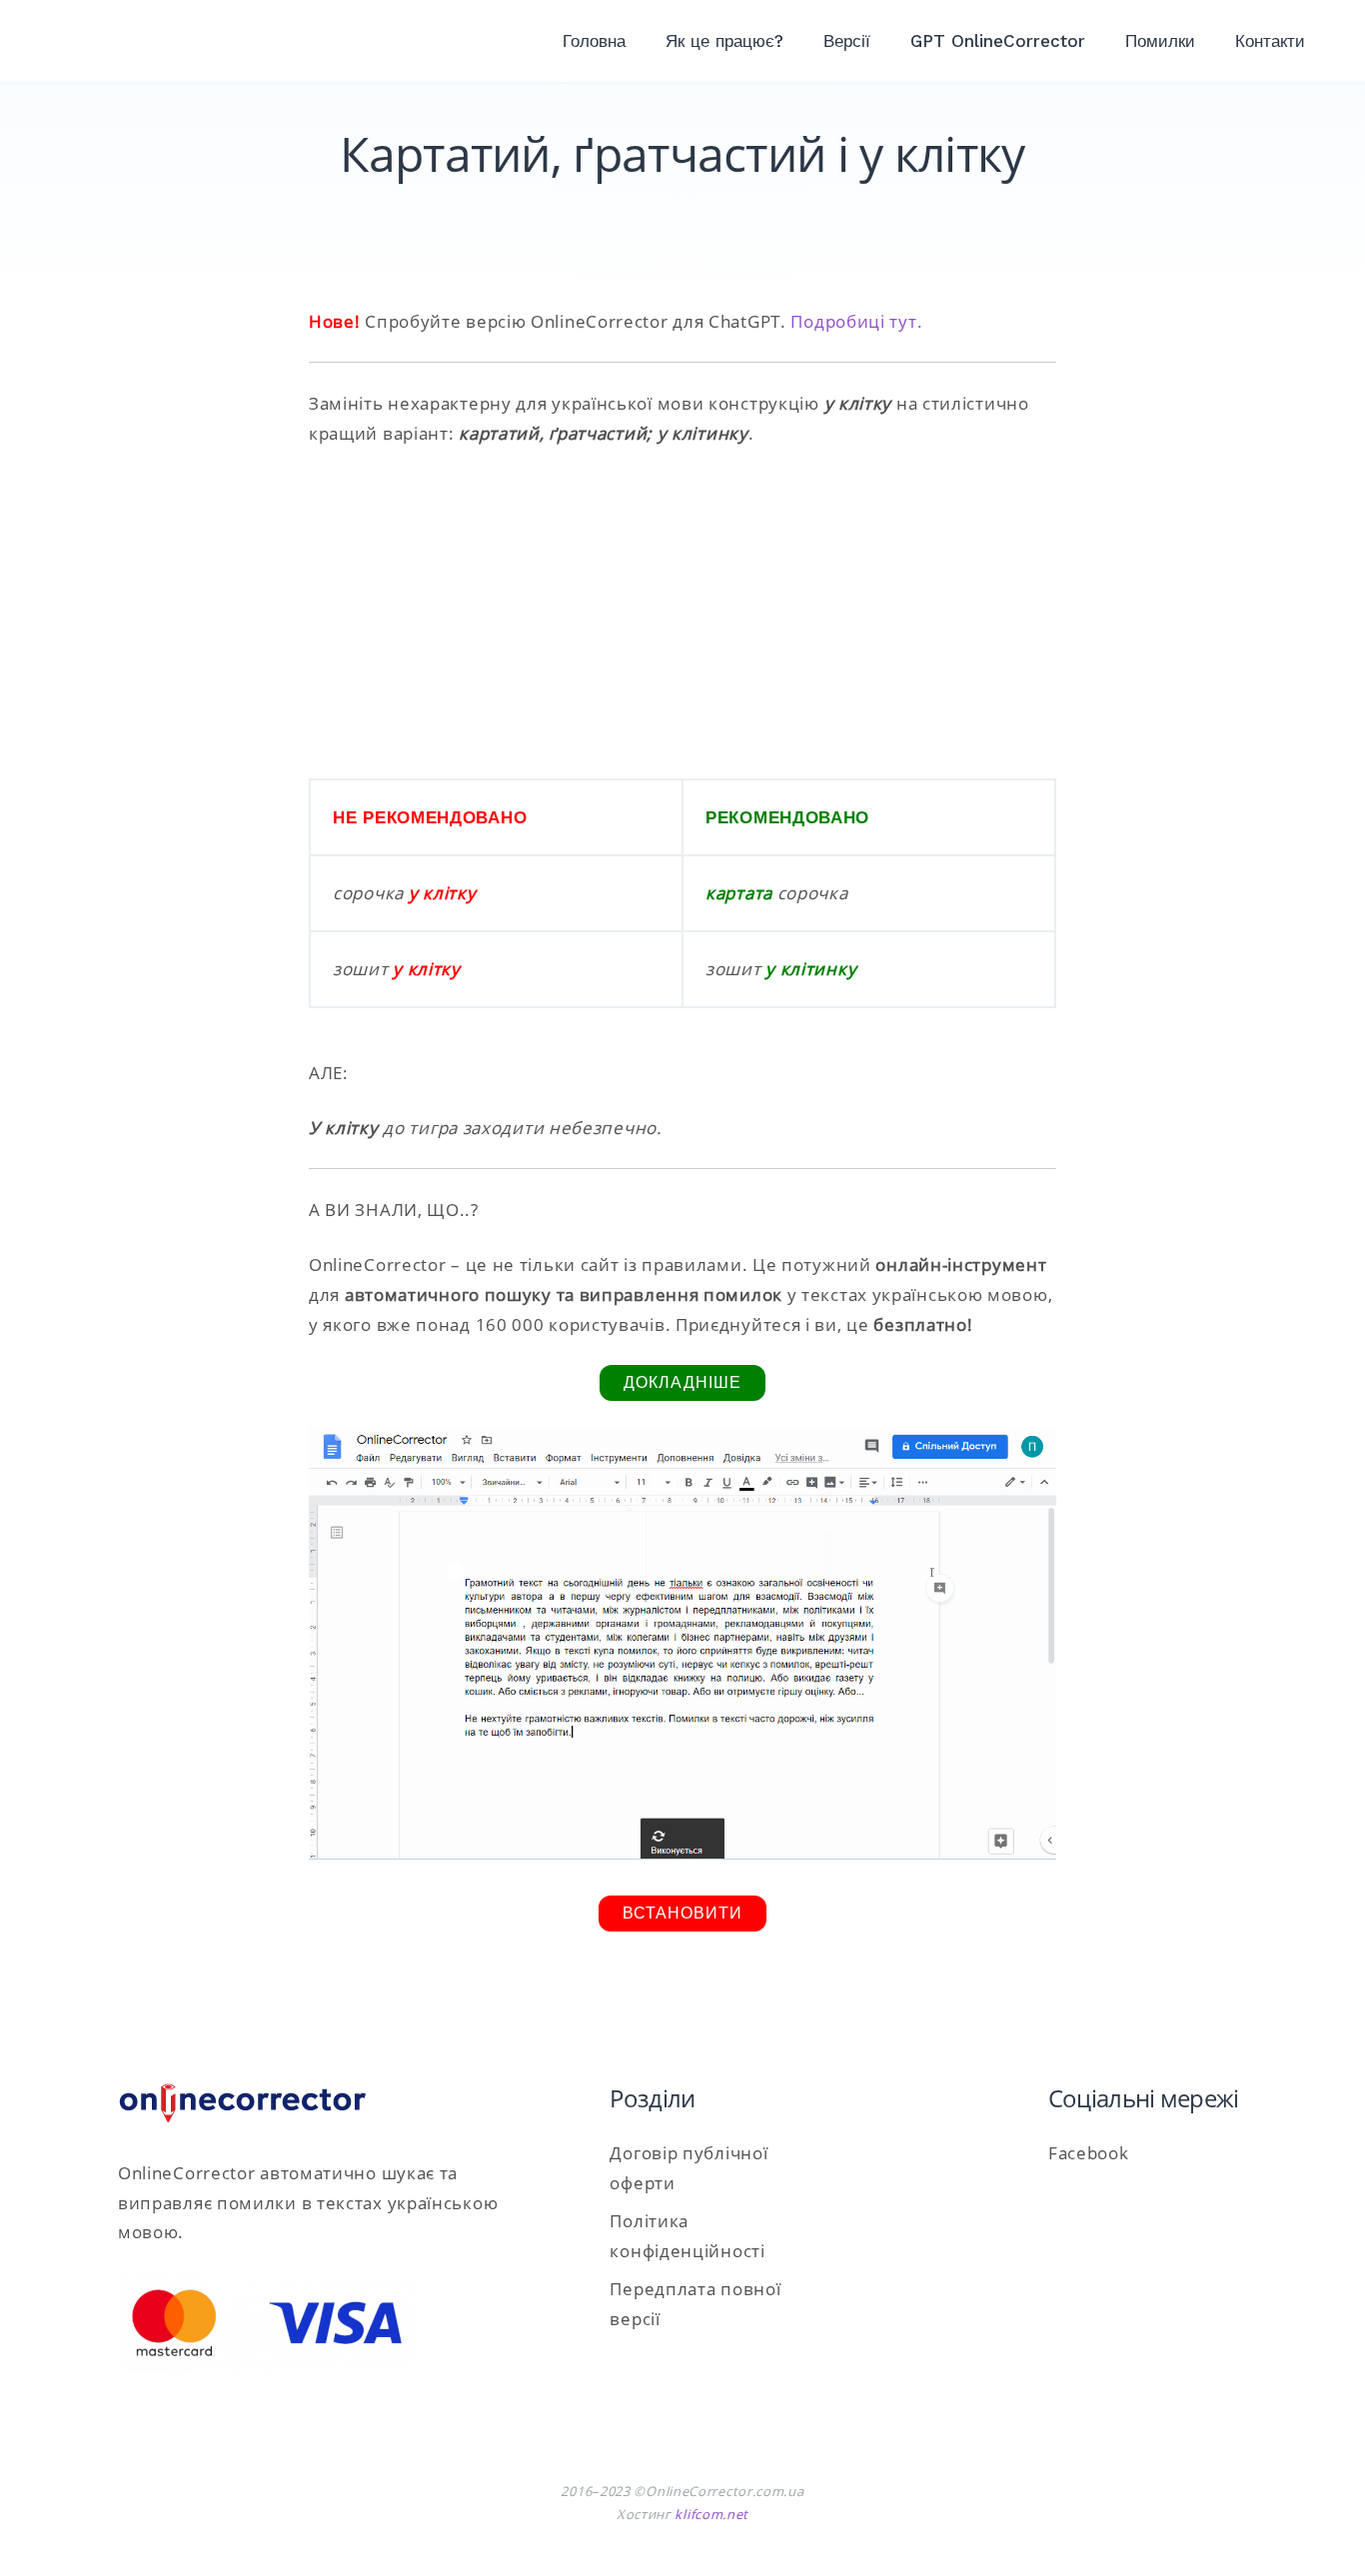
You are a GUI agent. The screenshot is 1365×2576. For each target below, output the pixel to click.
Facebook (1089, 2153)
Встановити (682, 1913)
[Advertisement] (682, 614)
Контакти (1270, 41)
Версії (847, 41)
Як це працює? (724, 41)
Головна (594, 41)
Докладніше (682, 1382)
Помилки (1160, 41)
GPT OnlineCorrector (998, 41)
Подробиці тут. (856, 321)
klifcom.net (711, 2514)
